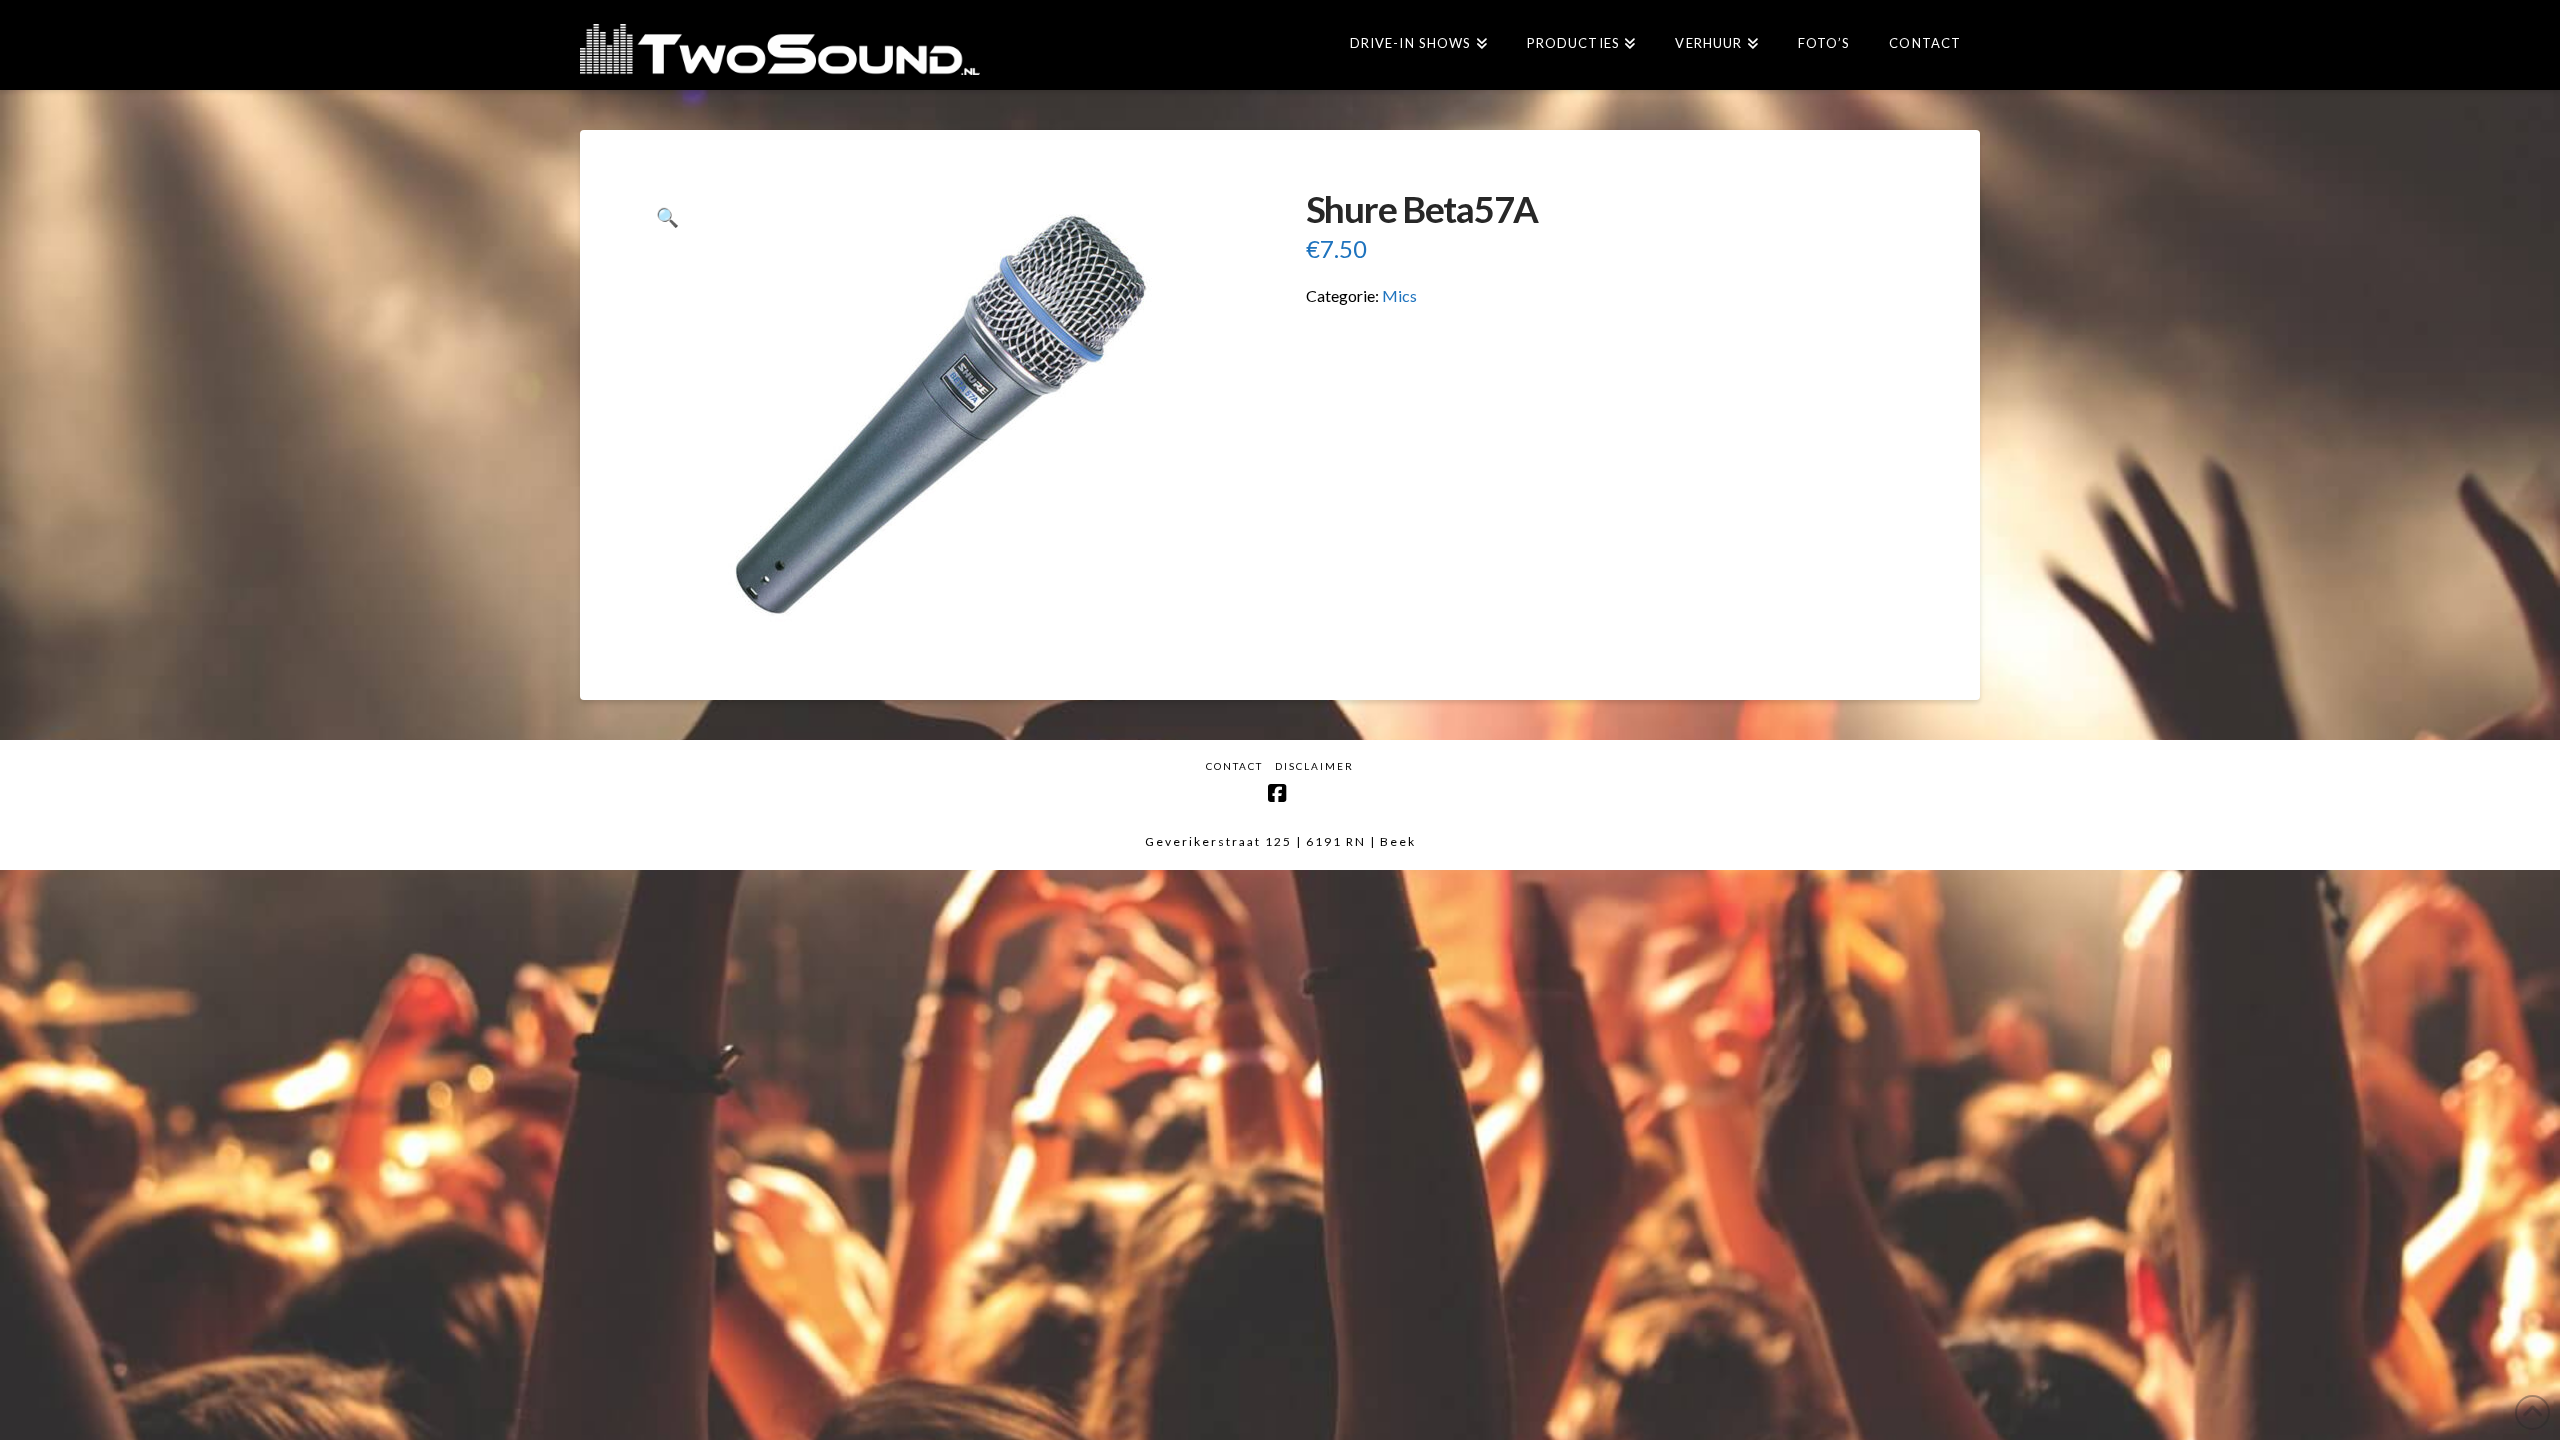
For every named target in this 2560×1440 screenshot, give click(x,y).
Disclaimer (1314, 766)
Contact (1234, 766)
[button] (667, 217)
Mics (1399, 295)
